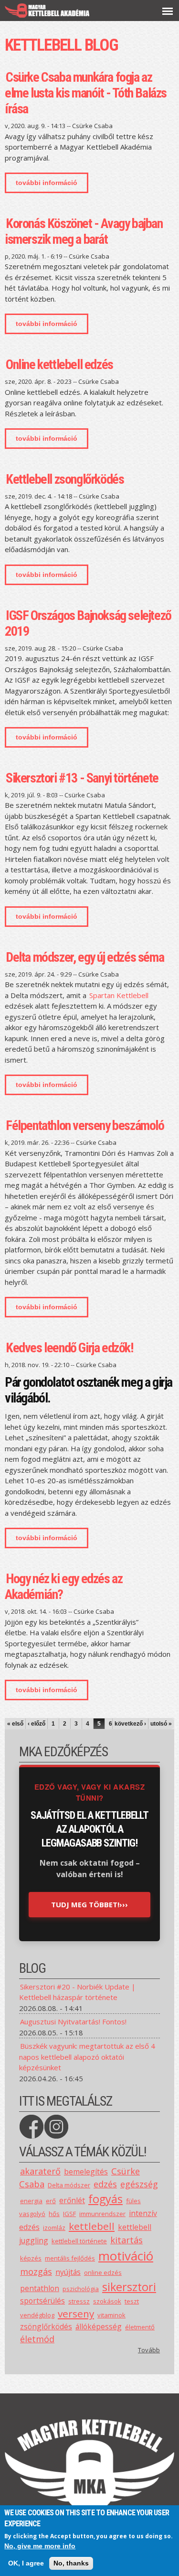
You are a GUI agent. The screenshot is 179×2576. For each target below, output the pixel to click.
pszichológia (81, 2289)
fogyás (105, 2199)
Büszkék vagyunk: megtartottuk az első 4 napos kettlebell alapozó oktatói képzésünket (87, 2057)
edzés (105, 2184)
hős (54, 2214)
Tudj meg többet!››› (89, 1904)
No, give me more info (40, 2546)
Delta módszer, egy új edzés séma (85, 957)
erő (51, 2201)
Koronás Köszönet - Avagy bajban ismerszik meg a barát (84, 231)
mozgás (36, 2272)
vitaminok (111, 2315)
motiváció (126, 2256)
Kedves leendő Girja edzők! (69, 1348)
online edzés (103, 2272)
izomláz (54, 2228)
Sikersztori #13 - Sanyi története (82, 778)
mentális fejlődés (70, 2258)
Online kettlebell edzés (59, 364)
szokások (107, 2301)
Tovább (149, 2350)
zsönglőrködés (46, 2326)
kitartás (126, 2240)
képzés (31, 2258)
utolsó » (161, 1724)
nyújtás (68, 2272)
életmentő (140, 2327)
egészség (139, 2184)
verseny (76, 2314)
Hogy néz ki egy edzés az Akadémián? (63, 1587)
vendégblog (37, 2315)
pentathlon (40, 2288)
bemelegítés (86, 2172)
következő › (130, 1724)
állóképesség (99, 2326)
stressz (79, 2301)
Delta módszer (69, 2185)
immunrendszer (102, 2214)
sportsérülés (42, 2301)
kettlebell (92, 2226)
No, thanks (71, 2563)
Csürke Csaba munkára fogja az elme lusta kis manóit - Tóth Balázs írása (86, 93)
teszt (132, 2301)
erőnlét (72, 2200)
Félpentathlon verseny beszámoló (85, 1125)
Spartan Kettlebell (119, 995)
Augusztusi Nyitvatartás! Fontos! (73, 2022)
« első (15, 1724)
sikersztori (129, 2287)
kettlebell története (79, 2241)
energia (31, 2201)
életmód (37, 2339)
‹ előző (37, 1724)
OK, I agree (26, 2563)
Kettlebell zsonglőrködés (65, 479)
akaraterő (40, 2171)
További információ (52, 186)
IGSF (69, 2214)
